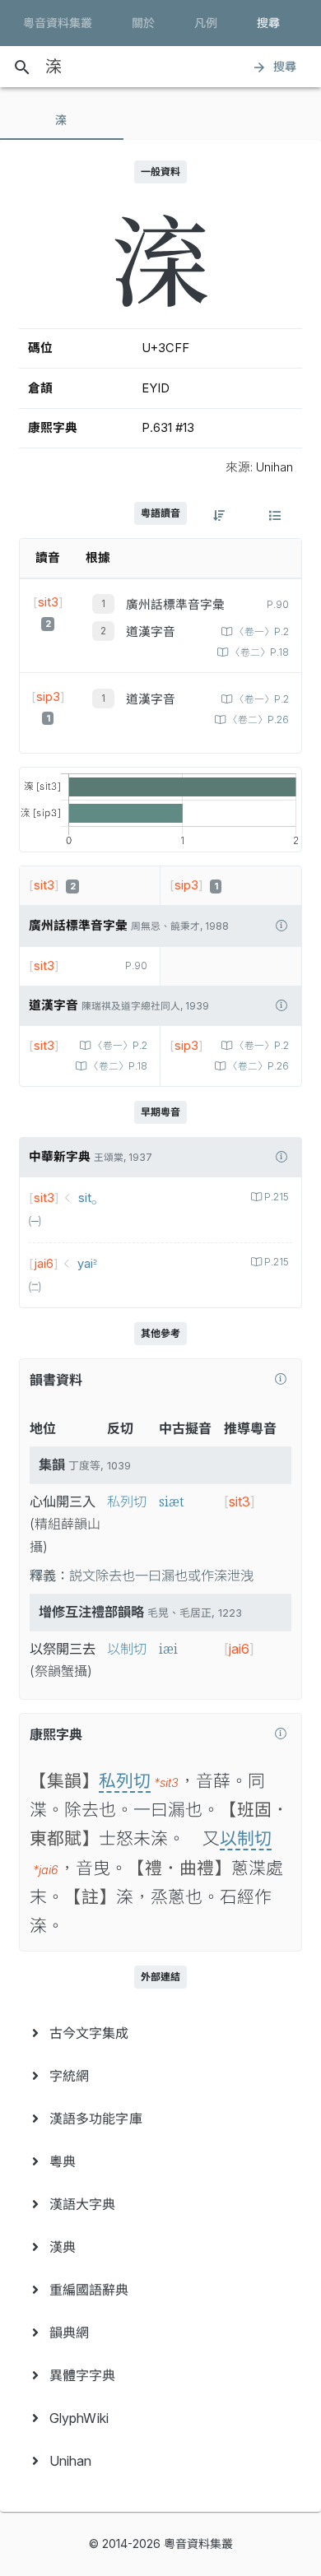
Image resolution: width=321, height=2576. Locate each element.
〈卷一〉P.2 (262, 632)
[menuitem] (160, 2033)
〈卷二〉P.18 (260, 652)
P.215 (277, 1197)
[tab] (62, 120)
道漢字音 (151, 632)
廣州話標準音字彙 (175, 605)
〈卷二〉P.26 (258, 720)
